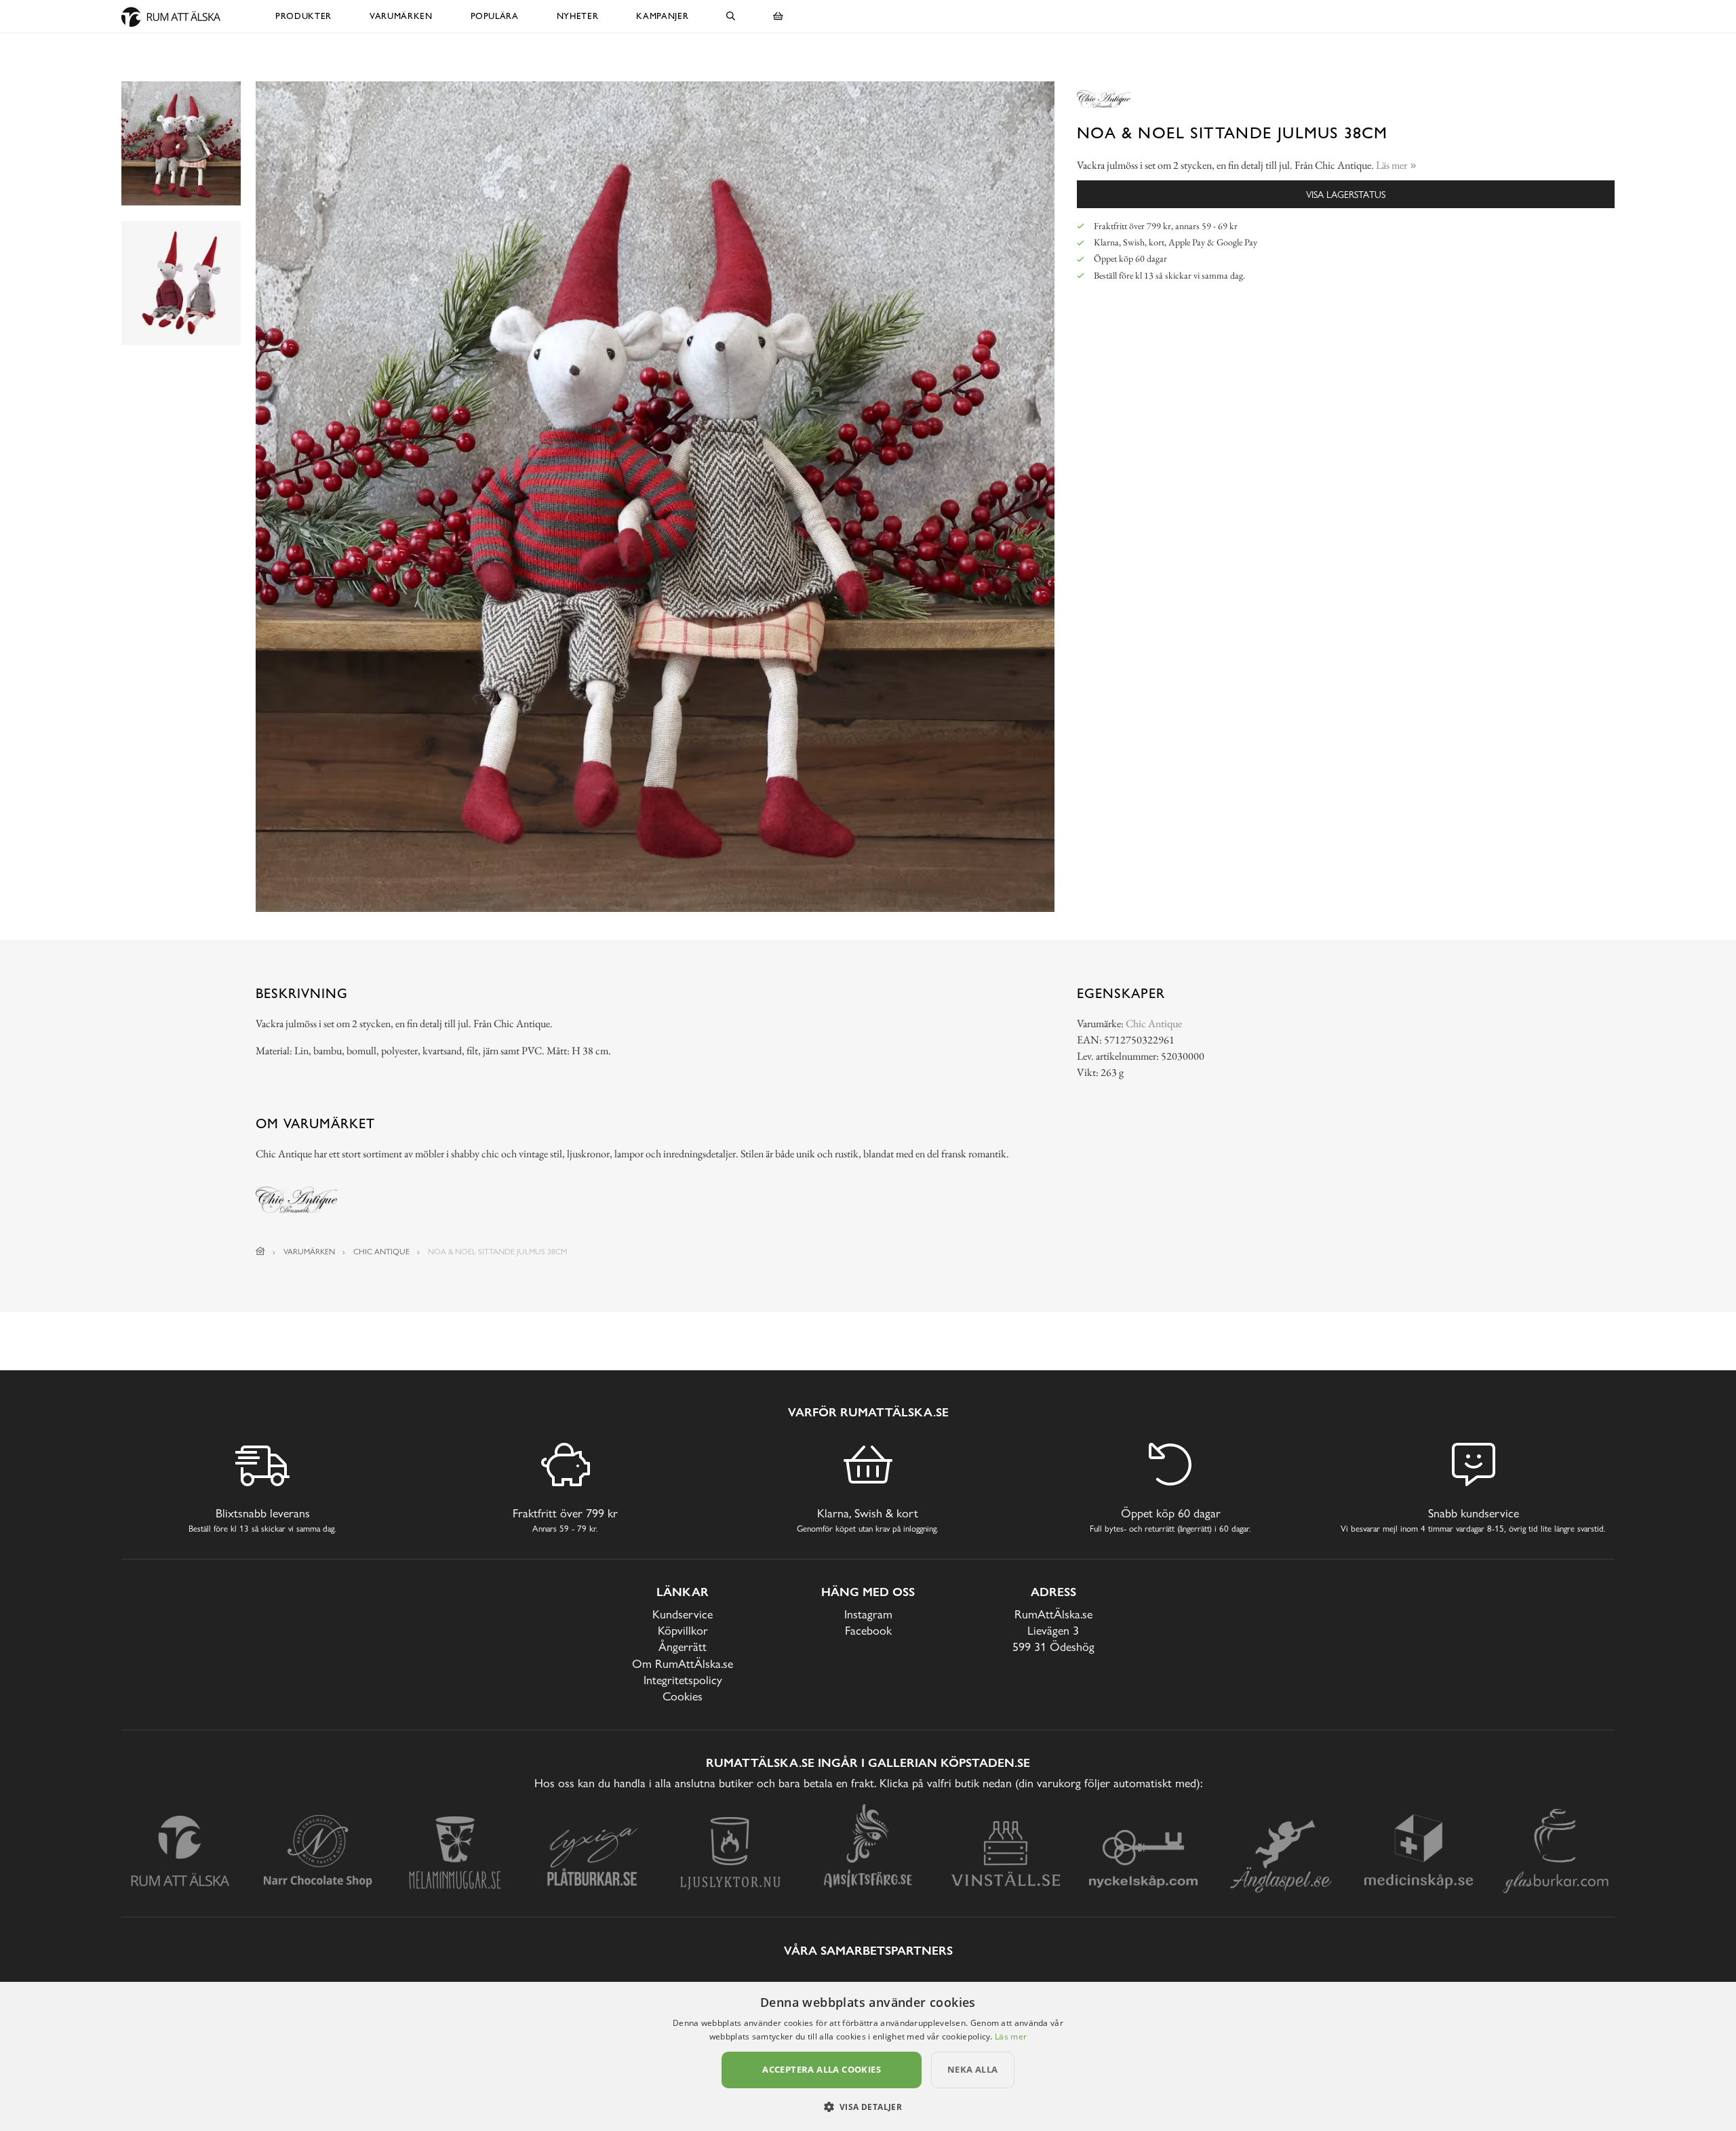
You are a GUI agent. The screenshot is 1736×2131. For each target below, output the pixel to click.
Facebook (868, 1630)
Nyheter (578, 16)
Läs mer (1011, 2036)
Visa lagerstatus (1346, 194)
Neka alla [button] (973, 2069)
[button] (868, 2107)
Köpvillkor (683, 1630)
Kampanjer (662, 16)
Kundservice (683, 1614)
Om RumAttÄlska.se (683, 1664)
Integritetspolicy (683, 1680)
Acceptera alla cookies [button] (822, 2069)
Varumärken (401, 16)
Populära (495, 16)
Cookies (683, 1696)
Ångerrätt (683, 1647)
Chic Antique (1154, 1023)
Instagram (868, 1614)
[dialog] (868, 2056)
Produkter (303, 16)
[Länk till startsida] (260, 1252)
